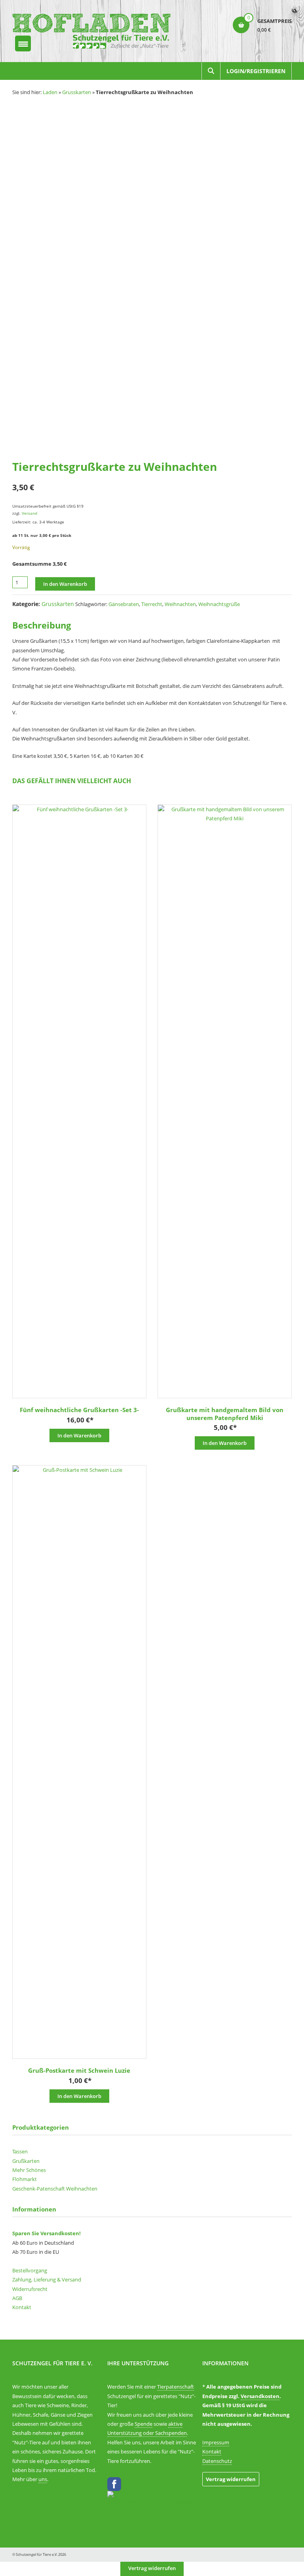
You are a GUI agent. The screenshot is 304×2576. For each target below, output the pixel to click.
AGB (17, 2298)
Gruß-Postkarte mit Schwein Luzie (79, 2070)
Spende (143, 2424)
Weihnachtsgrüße (219, 604)
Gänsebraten (124, 604)
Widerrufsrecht (30, 2289)
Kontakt (22, 2307)
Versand (29, 513)
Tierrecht (152, 604)
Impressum (216, 2442)
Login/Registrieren (256, 71)
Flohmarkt (25, 2179)
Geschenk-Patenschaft (39, 2189)
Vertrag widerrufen (231, 2479)
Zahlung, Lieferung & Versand (47, 2279)
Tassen (20, 2151)
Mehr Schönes (29, 2170)
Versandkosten (260, 2396)
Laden (50, 92)
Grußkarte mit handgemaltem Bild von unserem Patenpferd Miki (225, 1414)
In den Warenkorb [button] (79, 1435)
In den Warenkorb (65, 584)
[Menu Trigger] (23, 43)
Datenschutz (217, 2461)
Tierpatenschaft (176, 2387)
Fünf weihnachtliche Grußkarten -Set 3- (79, 1410)
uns (43, 2479)
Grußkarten (26, 2161)
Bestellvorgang (30, 2270)
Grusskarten (77, 92)
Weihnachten (180, 604)
